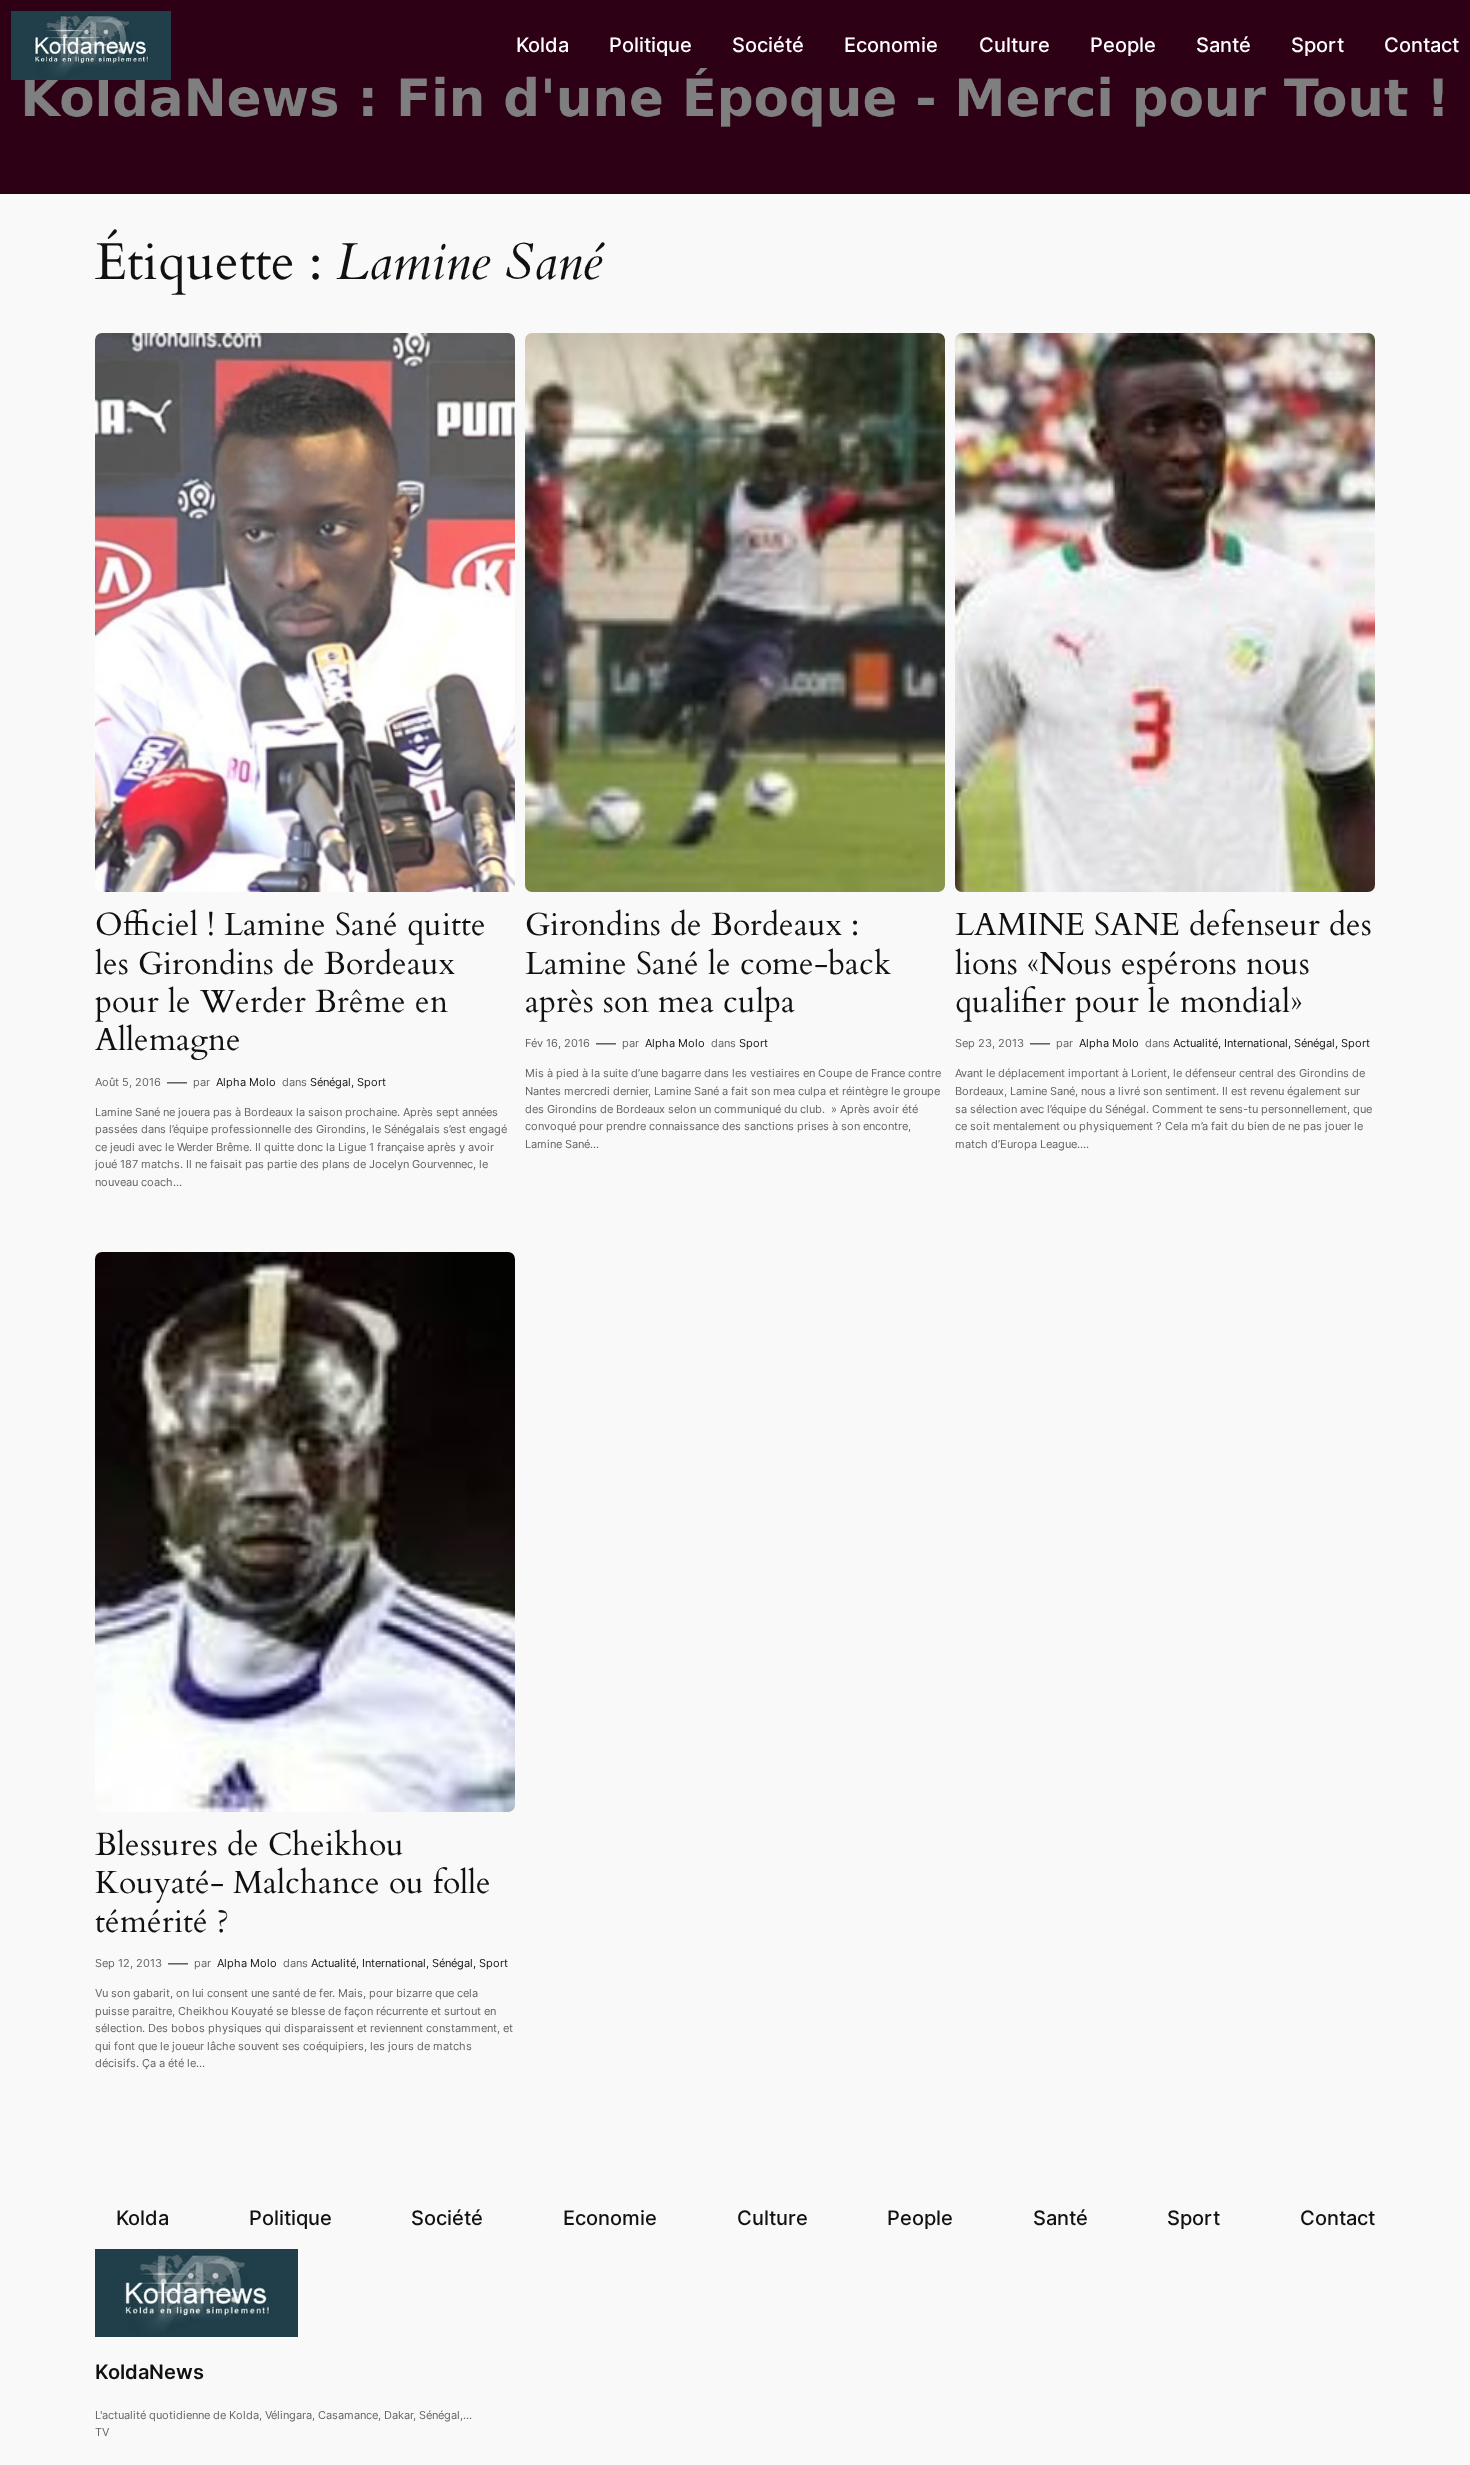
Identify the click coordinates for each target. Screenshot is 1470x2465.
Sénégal (330, 1082)
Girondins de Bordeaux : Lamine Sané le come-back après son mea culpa (708, 963)
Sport (371, 1082)
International (1256, 1043)
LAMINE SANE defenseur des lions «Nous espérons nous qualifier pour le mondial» (1163, 963)
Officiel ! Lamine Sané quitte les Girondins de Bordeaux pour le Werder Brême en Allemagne (290, 983)
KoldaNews (149, 2372)
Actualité (1195, 1043)
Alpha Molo (246, 1082)
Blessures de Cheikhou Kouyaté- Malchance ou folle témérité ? (293, 1883)
